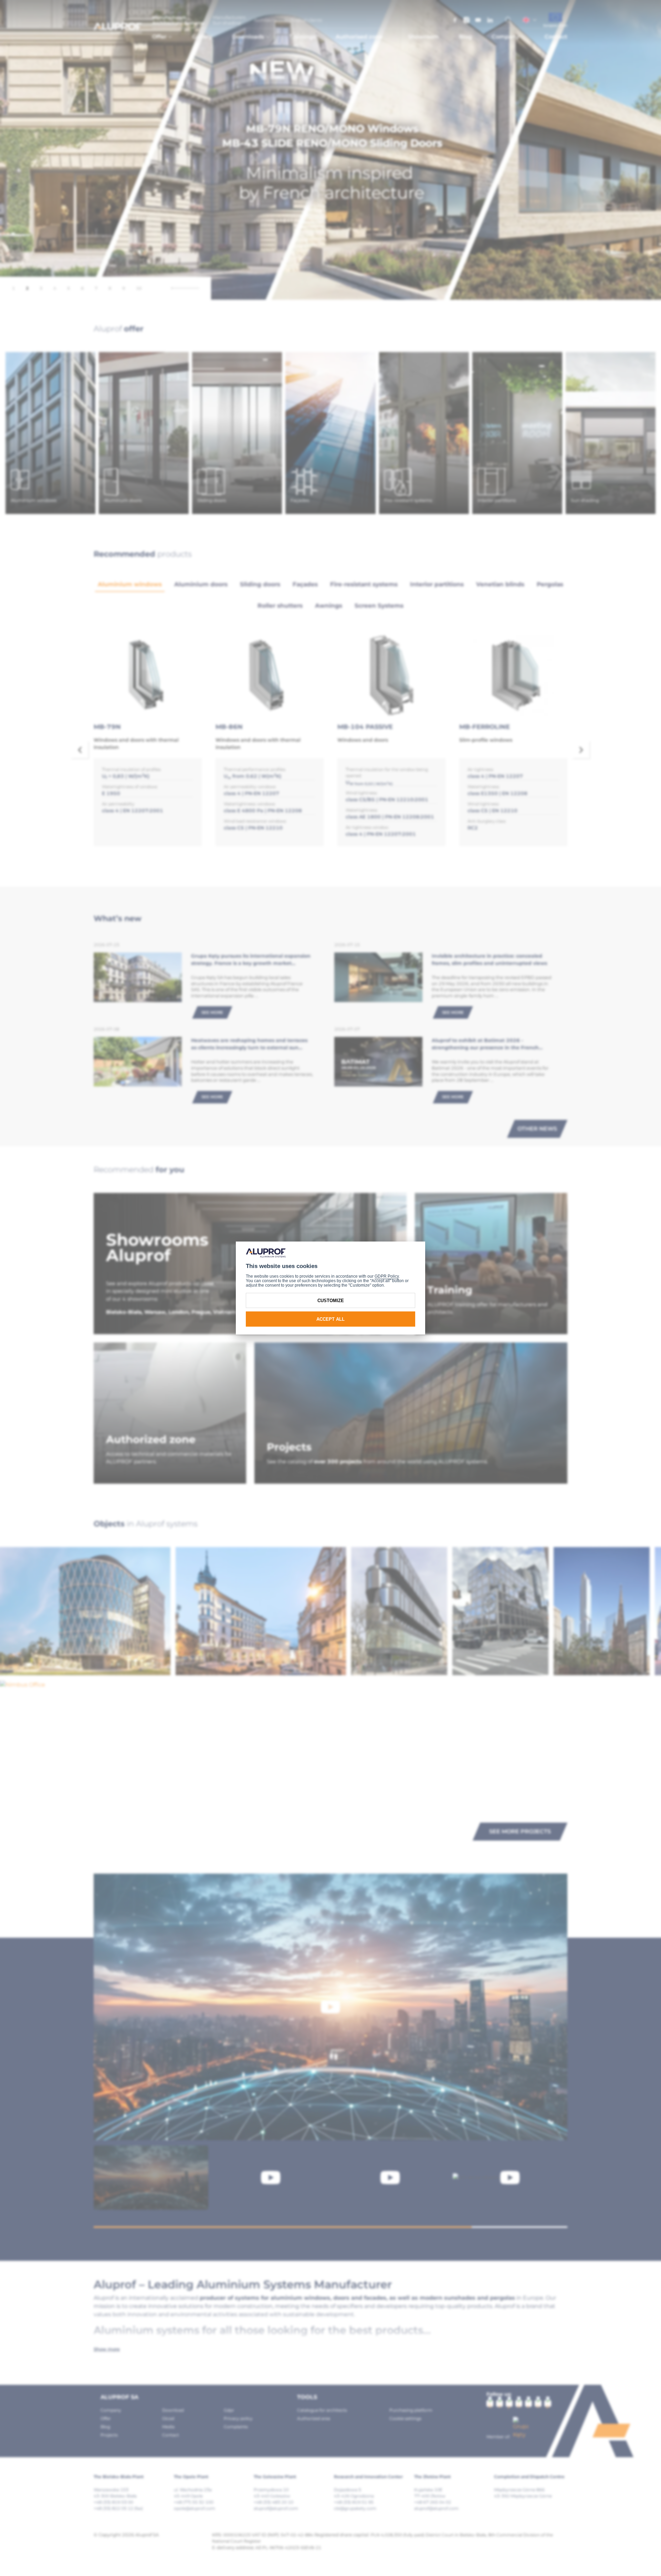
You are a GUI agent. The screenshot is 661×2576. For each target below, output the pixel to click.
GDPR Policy (387, 1276)
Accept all (330, 1319)
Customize (331, 1301)
